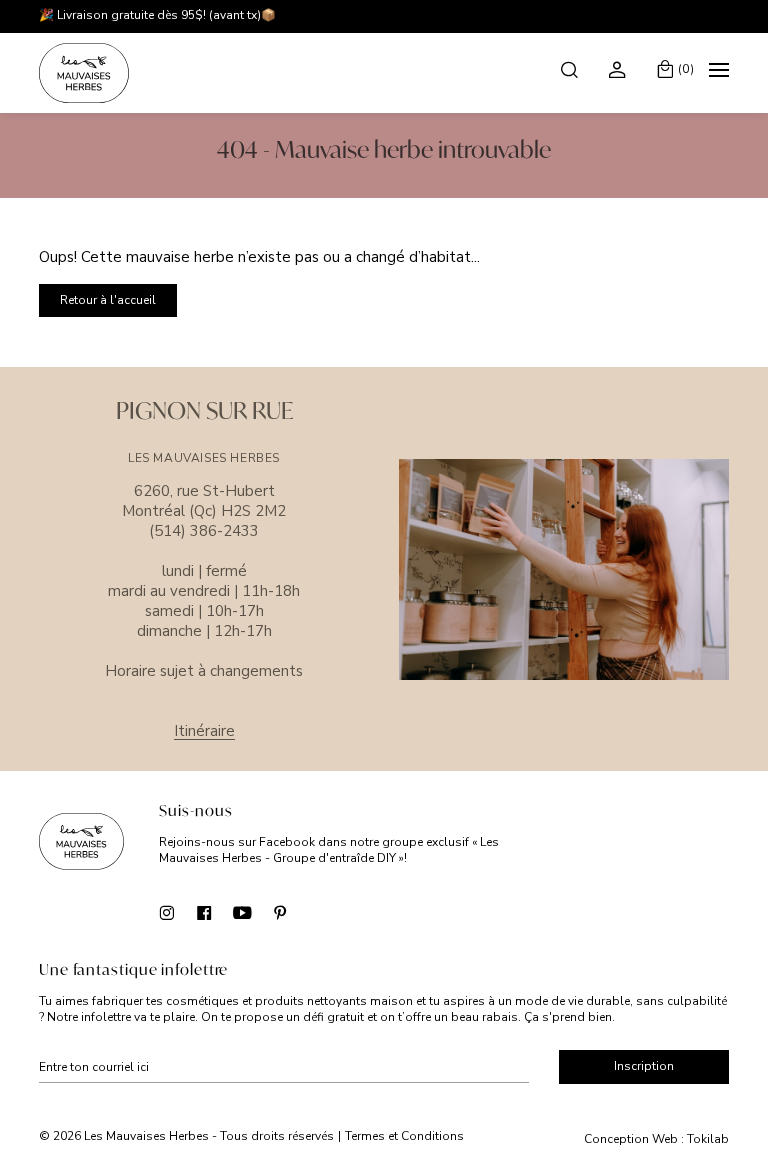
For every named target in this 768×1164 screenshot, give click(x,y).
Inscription (644, 1066)
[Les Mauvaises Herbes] (84, 73)
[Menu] (719, 73)
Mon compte (620, 69)
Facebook (204, 912)
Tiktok (318, 912)
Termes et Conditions (404, 1136)
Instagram (166, 912)
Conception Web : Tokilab (656, 1139)
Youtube (242, 912)
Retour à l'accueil (108, 300)
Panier (686, 69)
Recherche (571, 69)
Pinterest (280, 912)
